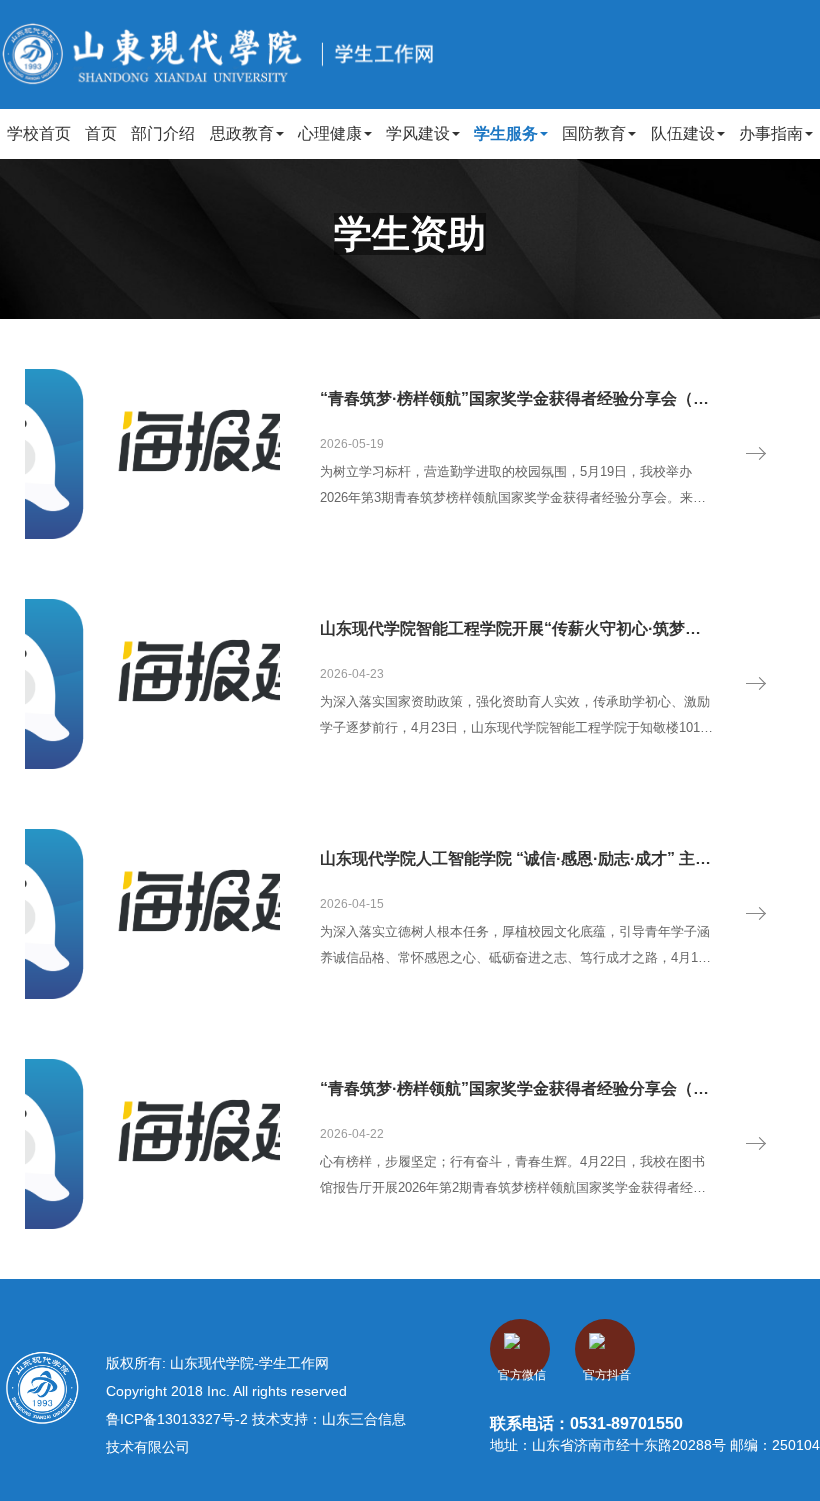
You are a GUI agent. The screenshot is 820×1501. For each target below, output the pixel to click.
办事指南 (771, 133)
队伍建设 (683, 133)
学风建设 (418, 133)
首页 (101, 133)
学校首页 (39, 133)
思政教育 (242, 133)
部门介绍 (163, 133)
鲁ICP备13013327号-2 (179, 1419)
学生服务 (506, 133)
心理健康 (330, 133)
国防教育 (594, 133)
